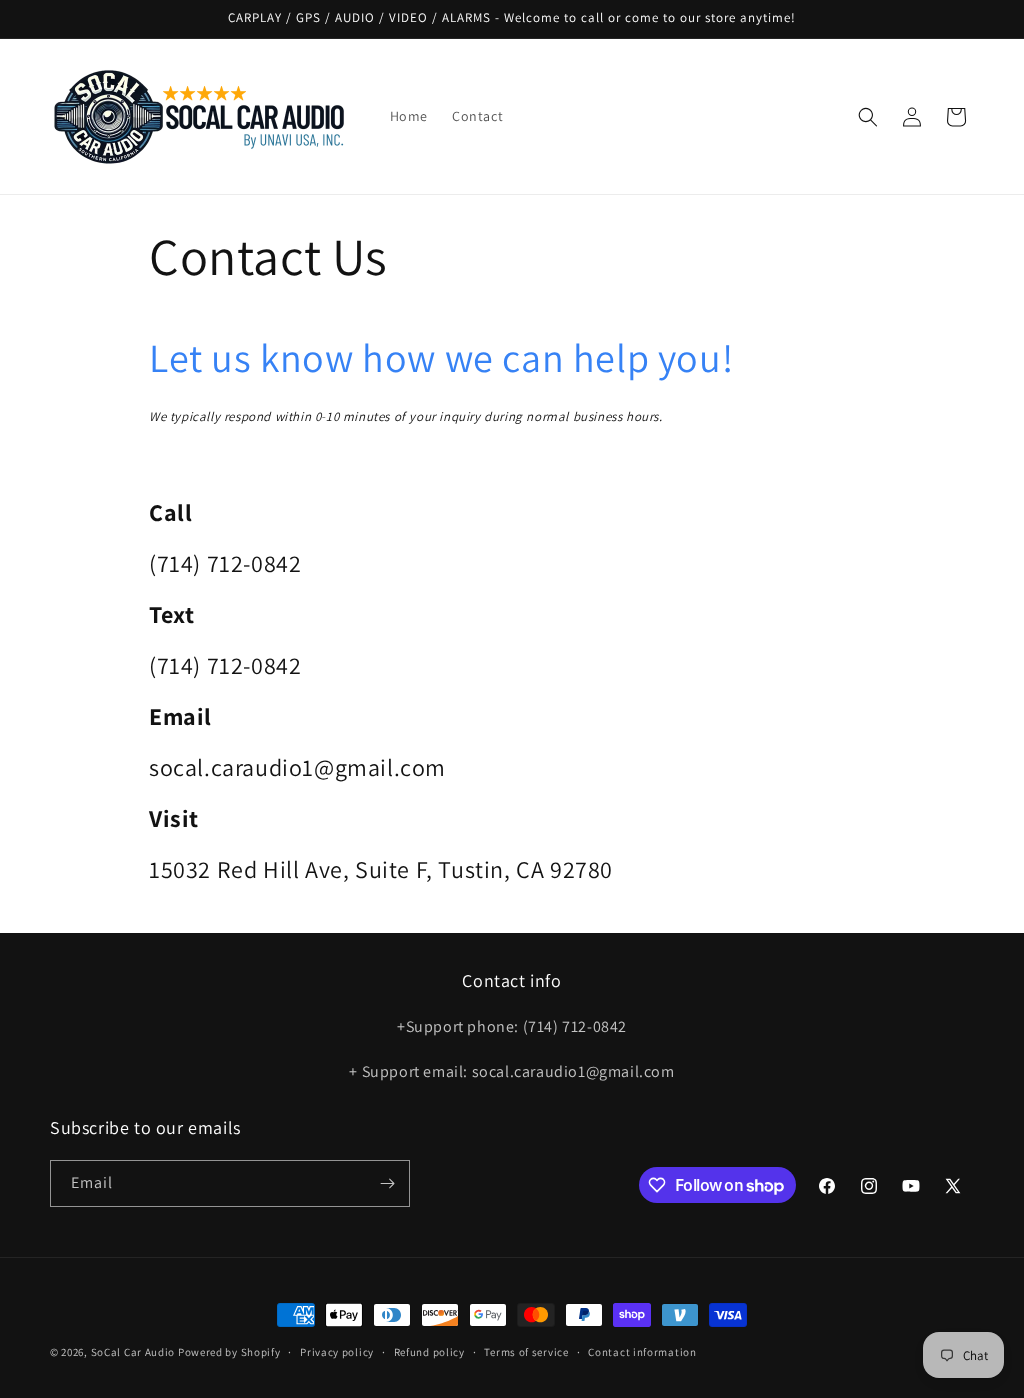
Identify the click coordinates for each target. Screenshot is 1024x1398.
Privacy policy (337, 1352)
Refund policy (429, 1352)
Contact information (642, 1352)
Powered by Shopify (229, 1352)
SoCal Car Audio (133, 1352)
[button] (868, 117)
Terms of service (526, 1352)
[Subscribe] (387, 1183)
